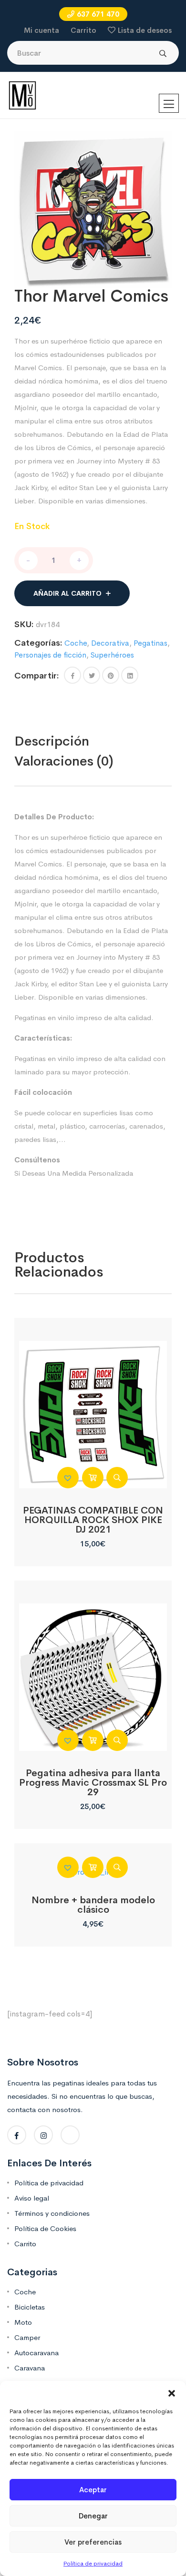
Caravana (30, 2368)
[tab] (72, 741)
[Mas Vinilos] (22, 95)
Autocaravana (36, 2353)
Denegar (93, 2516)
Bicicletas (30, 2307)
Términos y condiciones (52, 2213)
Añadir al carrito (67, 593)
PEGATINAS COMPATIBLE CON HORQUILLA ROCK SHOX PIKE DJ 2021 (93, 1520)
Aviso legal (32, 2198)
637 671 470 (98, 14)
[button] (172, 2393)
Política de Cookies (45, 2228)
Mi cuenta (41, 30)
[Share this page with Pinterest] (111, 675)
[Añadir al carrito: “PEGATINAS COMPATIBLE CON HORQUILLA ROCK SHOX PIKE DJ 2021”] (93, 1478)
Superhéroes (112, 655)
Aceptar (93, 2490)
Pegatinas (150, 643)
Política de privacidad (93, 2564)
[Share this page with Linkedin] (130, 675)
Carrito (83, 30)
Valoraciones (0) (64, 761)
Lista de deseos (145, 30)
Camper (27, 2337)
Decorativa (110, 643)
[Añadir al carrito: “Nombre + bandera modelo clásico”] (93, 1867)
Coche (76, 643)
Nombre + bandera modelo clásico (93, 1905)
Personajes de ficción (50, 655)
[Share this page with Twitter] (92, 675)
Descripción (52, 741)
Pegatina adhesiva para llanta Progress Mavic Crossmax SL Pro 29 (93, 1783)
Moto (23, 2322)
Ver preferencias (93, 2542)
